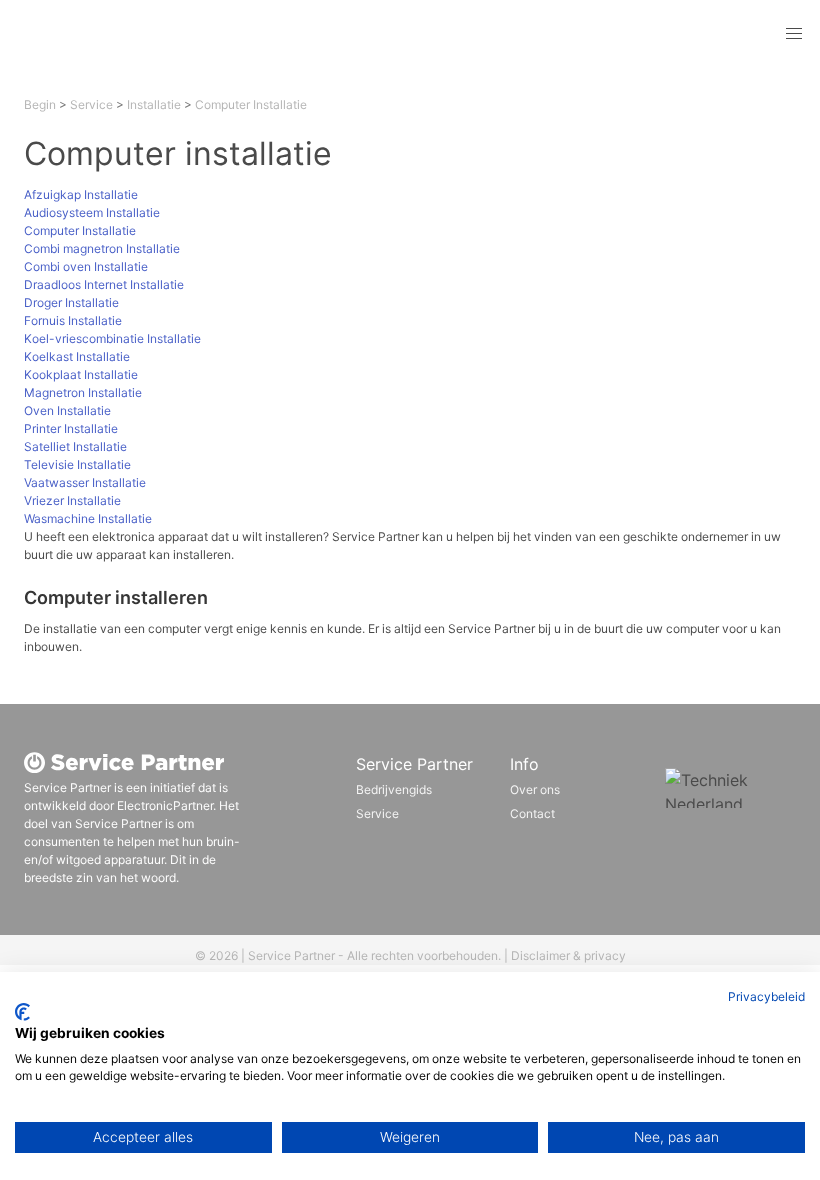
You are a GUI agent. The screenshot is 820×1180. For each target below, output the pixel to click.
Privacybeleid (766, 996)
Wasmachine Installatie (88, 518)
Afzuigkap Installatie (81, 194)
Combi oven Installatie (86, 266)
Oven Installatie (67, 410)
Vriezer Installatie (72, 500)
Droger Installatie (71, 302)
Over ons (535, 789)
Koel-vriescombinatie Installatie (112, 338)
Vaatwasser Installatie (85, 482)
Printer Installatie (71, 428)
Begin (40, 104)
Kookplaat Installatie (81, 374)
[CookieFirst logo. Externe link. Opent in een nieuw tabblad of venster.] (22, 1012)
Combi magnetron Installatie (102, 248)
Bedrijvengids (394, 789)
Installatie (154, 104)
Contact (532, 813)
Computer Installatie (251, 104)
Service (91, 104)
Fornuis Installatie (73, 320)
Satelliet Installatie (75, 446)
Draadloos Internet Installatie (104, 284)
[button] (794, 34)
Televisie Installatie (77, 464)
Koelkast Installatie (77, 356)
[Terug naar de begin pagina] (153, 34)
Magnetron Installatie (83, 392)
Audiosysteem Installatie (92, 212)
